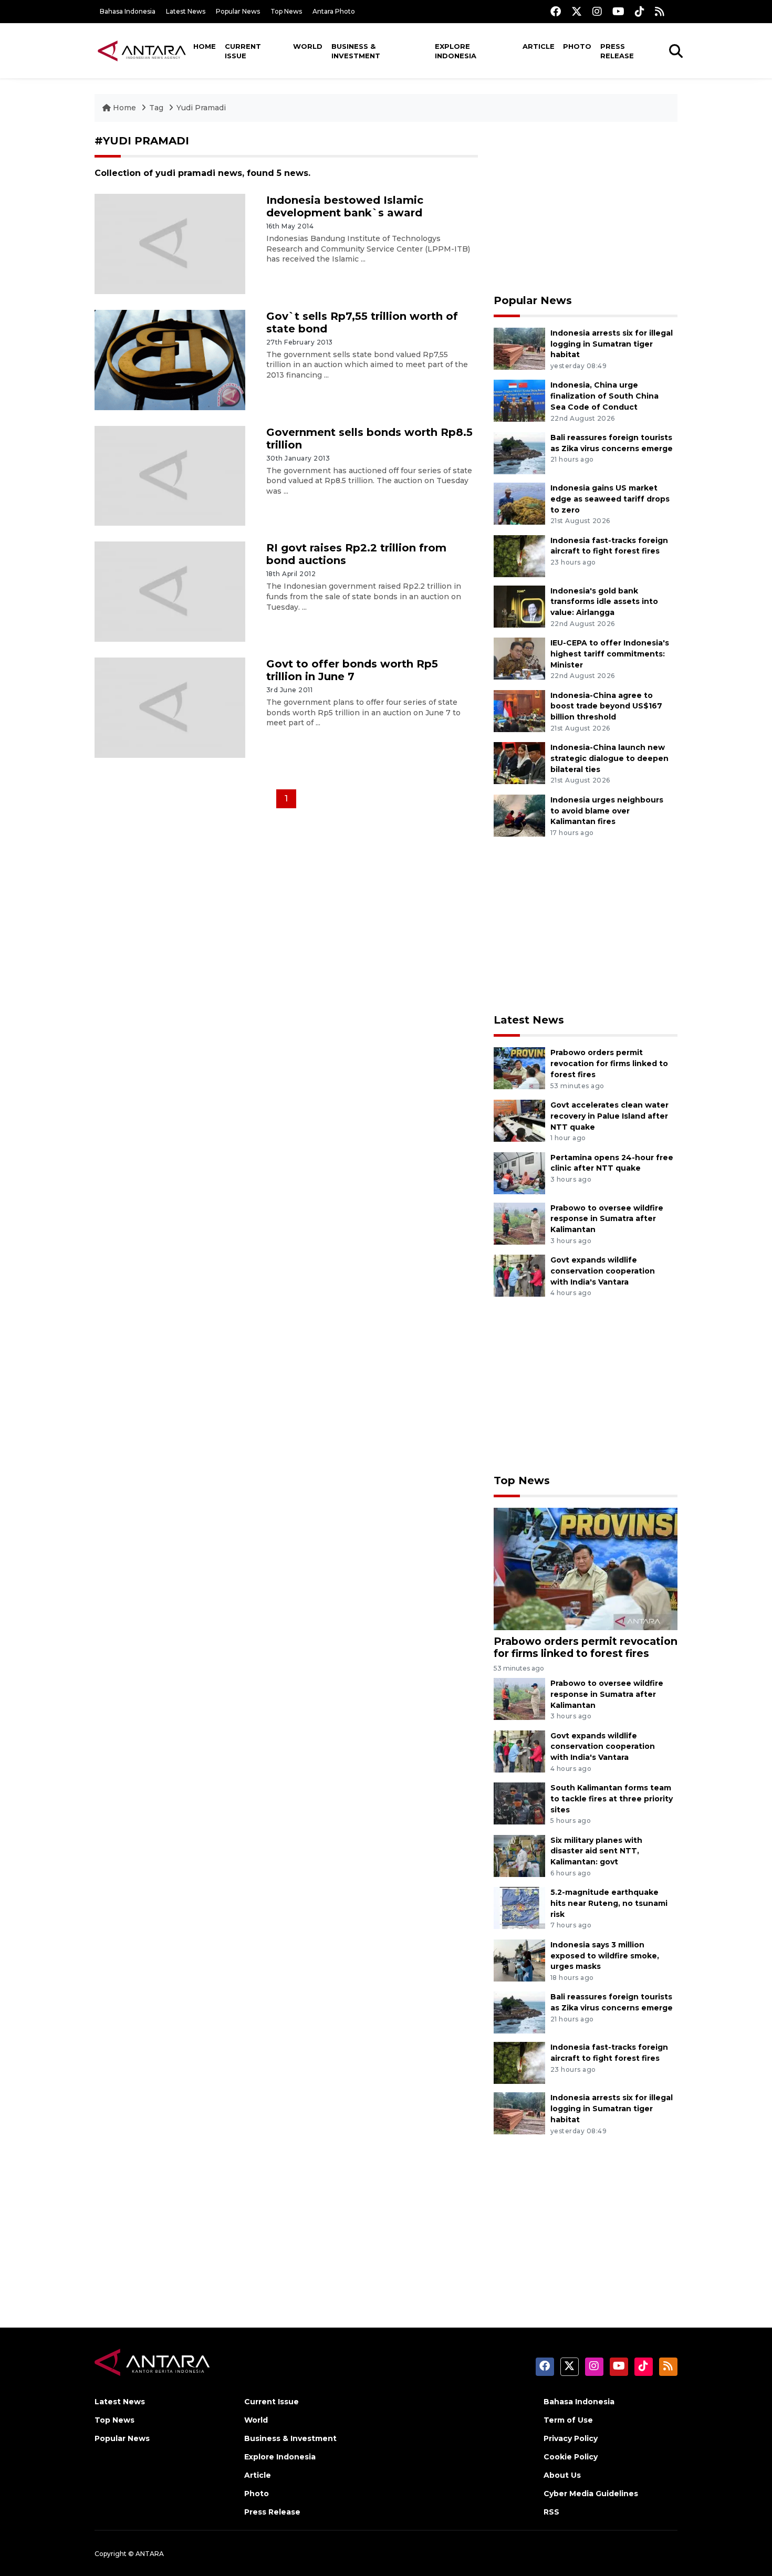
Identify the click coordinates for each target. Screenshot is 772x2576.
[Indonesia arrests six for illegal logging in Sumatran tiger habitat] (519, 348)
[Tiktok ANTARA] (640, 11)
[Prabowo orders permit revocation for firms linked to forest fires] (519, 1068)
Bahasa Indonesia (128, 11)
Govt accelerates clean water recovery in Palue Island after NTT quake (609, 1116)
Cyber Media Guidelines (591, 2494)
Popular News (238, 11)
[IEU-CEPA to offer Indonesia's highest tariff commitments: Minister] (519, 658)
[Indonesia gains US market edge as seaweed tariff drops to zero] (519, 503)
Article (539, 46)
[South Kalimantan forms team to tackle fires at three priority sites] (519, 1803)
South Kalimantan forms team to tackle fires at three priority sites (612, 1799)
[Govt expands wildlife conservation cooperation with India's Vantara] (519, 1275)
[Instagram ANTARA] (597, 11)
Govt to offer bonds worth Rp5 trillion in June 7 (352, 670)
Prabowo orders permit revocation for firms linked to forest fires (609, 1063)
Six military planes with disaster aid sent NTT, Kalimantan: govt (596, 1851)
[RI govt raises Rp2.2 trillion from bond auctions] (170, 591)
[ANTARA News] (142, 50)
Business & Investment (356, 51)
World (308, 46)
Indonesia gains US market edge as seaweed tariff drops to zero (610, 499)
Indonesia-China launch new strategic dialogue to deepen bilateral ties (609, 758)
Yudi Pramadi (201, 108)
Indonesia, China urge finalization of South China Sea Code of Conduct (604, 396)
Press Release (617, 51)
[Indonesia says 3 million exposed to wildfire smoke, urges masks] (519, 1960)
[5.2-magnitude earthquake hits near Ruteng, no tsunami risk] (519, 1907)
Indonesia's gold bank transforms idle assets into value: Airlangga (604, 602)
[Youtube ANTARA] (618, 11)
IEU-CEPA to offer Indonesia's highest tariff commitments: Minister (610, 654)
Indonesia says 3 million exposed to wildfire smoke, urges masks (605, 1956)
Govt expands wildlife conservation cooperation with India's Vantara (603, 1271)
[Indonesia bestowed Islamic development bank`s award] (170, 243)
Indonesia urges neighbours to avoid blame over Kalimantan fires (607, 811)
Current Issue (243, 51)
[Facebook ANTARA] (556, 11)
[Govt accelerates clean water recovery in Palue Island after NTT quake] (519, 1120)
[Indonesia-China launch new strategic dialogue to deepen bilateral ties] (519, 762)
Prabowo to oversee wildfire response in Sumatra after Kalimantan (607, 1219)
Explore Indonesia (456, 51)
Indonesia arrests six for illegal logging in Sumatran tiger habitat (612, 344)
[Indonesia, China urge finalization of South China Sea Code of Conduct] (519, 400)
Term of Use (568, 2420)
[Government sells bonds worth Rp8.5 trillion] (170, 475)
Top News (286, 11)
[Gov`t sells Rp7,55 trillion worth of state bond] (170, 359)
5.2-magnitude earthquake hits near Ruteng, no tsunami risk (609, 1903)
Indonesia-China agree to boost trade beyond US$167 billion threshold (606, 706)
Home (205, 46)
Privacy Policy (571, 2438)
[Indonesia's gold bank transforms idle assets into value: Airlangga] (519, 606)
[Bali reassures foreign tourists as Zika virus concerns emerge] (519, 452)
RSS (551, 2512)
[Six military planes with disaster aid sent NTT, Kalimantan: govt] (519, 1855)
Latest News (186, 11)
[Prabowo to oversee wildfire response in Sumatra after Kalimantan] (519, 1223)
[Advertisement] (586, 208)
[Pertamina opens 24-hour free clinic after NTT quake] (519, 1172)
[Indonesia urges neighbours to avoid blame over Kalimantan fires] (519, 815)
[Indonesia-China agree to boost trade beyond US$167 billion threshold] (519, 710)
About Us (562, 2475)
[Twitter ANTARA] (577, 11)
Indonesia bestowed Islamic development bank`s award (345, 206)
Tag (156, 108)
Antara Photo (334, 11)
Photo (577, 46)
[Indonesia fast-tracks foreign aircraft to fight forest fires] (519, 555)
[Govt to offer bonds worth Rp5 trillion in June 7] (170, 707)
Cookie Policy (571, 2457)
